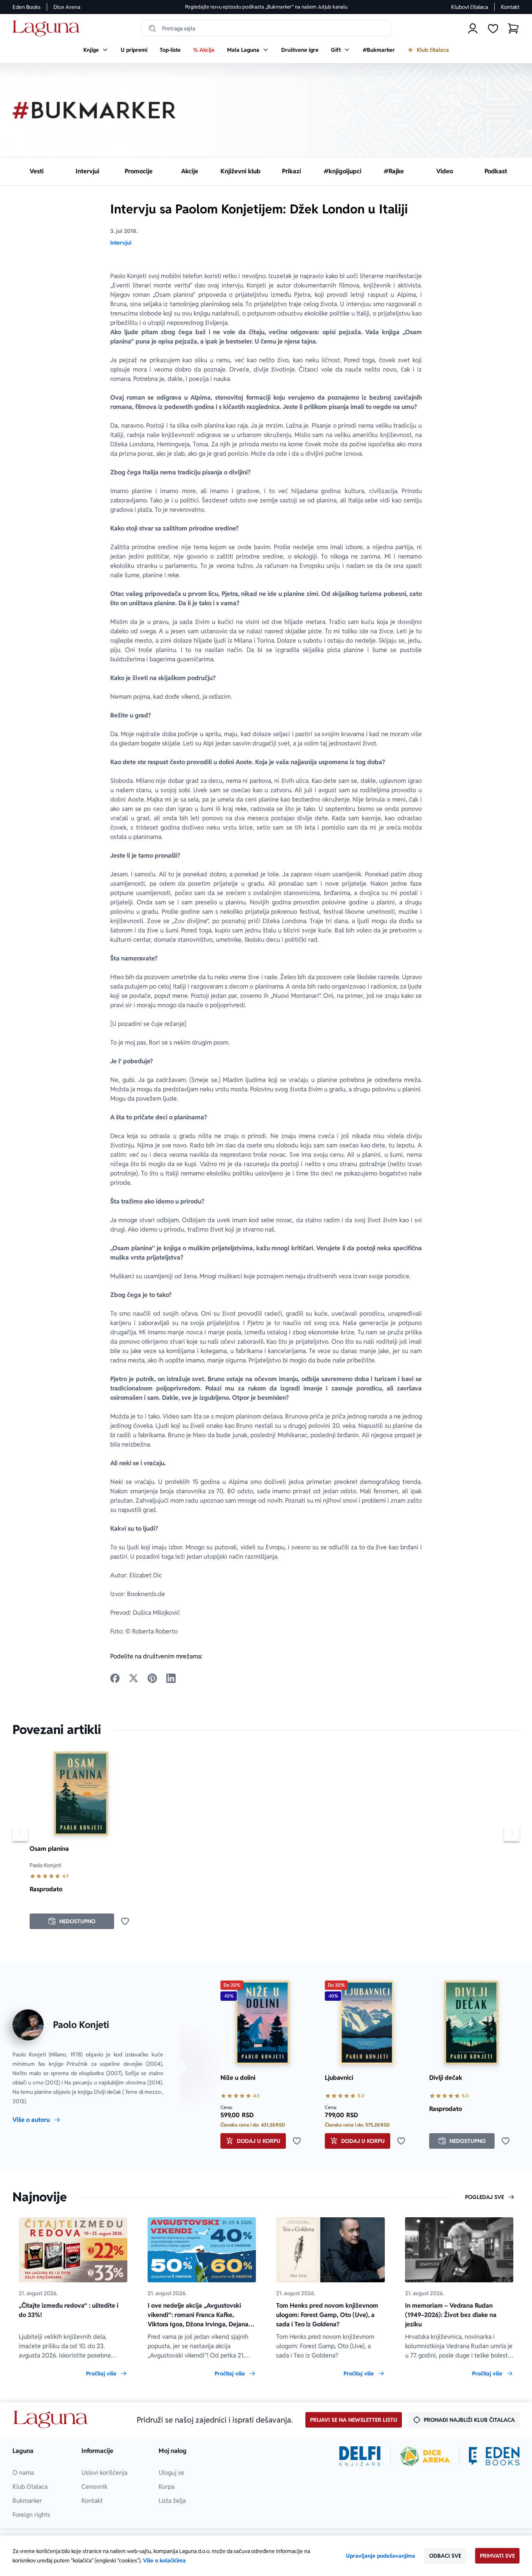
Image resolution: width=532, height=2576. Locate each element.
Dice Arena (67, 7)
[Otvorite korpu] (513, 28)
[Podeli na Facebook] (115, 1678)
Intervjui (121, 243)
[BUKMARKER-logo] (94, 110)
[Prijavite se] (473, 28)
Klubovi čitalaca (469, 7)
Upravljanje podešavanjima (381, 2556)
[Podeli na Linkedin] (171, 1678)
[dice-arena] (425, 2456)
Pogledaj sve (484, 2197)
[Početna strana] (48, 29)
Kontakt (510, 7)
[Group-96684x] (494, 2456)
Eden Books (26, 7)
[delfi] (360, 2456)
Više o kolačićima (164, 2560)
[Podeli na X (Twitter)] (134, 1678)
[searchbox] (266, 28)
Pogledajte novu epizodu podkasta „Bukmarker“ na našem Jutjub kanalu (266, 7)
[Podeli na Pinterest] (152, 1678)
